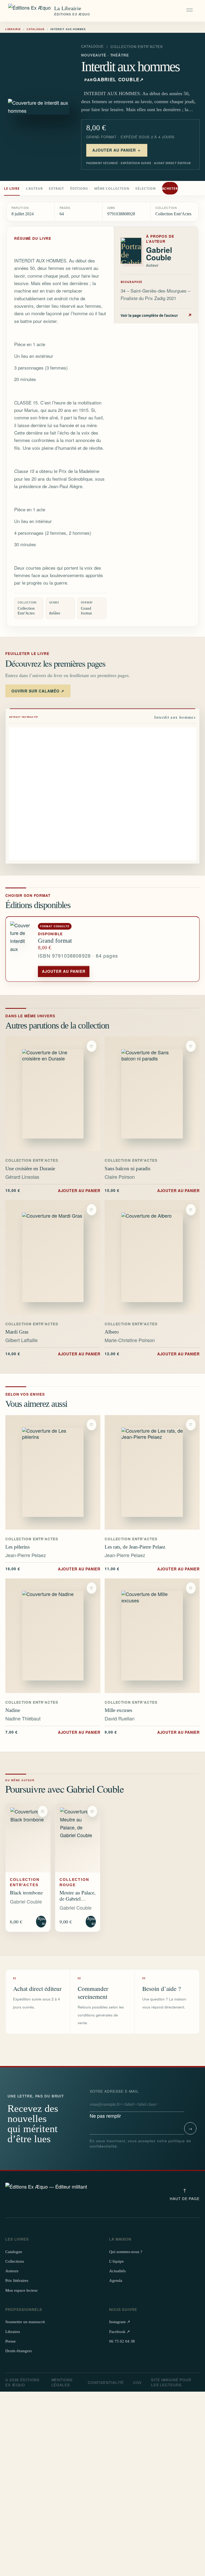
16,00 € (53, 1569)
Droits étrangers (19, 2351)
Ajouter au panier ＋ (117, 150)
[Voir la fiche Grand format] (22, 949)
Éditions (79, 189)
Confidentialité (106, 2382)
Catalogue (36, 29)
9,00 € (152, 1732)
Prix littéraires (17, 2281)
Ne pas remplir (114, 2104)
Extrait (56, 189)
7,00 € (53, 1732)
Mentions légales (62, 2382)
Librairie (13, 29)
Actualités (117, 2271)
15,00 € (53, 1190)
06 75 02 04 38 (122, 2341)
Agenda (116, 2281)
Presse (11, 2341)
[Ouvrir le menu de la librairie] (190, 11)
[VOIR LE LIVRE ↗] (53, 1094)
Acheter (170, 189)
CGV (137, 2382)
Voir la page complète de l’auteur (156, 315)
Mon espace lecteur (21, 2290)
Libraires (13, 2332)
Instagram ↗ (120, 2322)
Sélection (145, 189)
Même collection (112, 189)
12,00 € (152, 1354)
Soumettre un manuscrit (25, 2322)
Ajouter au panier (64, 971)
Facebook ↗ (120, 2332)
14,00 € (53, 1354)
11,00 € (152, 1569)
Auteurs (12, 2271)
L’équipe (117, 2261)
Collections (15, 2261)
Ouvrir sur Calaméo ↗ (38, 691)
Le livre (12, 189)
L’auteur (34, 189)
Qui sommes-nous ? (126, 2252)
